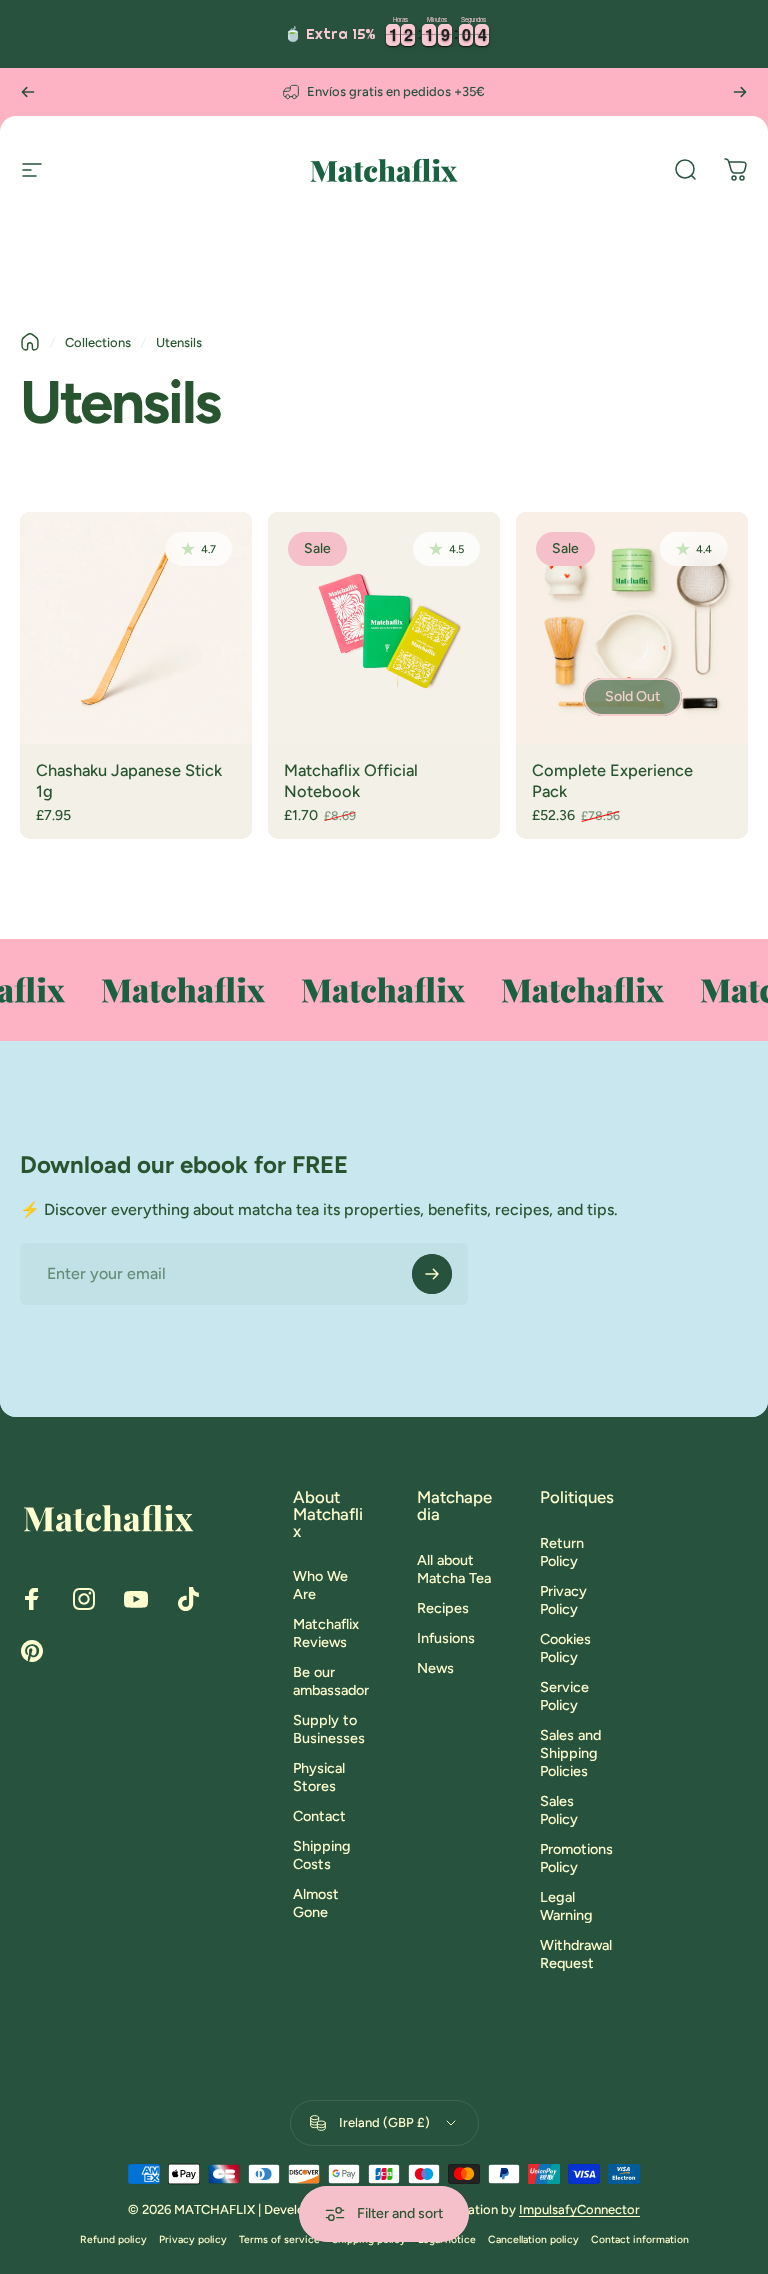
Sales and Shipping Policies (570, 1753)
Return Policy (562, 1552)
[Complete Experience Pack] (632, 628)
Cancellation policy (533, 2239)
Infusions (446, 1638)
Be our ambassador (331, 1681)
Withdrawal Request (576, 1954)
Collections (98, 342)
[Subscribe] (432, 1274)
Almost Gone (316, 1903)
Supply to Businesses (329, 1729)
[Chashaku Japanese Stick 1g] (136, 628)
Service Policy (564, 1696)
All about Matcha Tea (454, 1569)
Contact (319, 1816)
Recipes (443, 1608)
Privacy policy (193, 2239)
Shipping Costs (322, 1855)
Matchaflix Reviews (326, 1633)
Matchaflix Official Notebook (351, 780)
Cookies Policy (565, 1648)
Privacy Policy (563, 1600)
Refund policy (113, 2239)
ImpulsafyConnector (579, 2209)
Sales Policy (559, 1810)
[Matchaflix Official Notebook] (384, 628)
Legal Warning (566, 1906)
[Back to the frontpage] (30, 342)
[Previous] (28, 92)
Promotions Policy (576, 1858)
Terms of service (279, 2239)
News (435, 1668)
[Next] (740, 92)
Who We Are (320, 1585)
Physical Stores (319, 1777)
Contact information (640, 2239)
